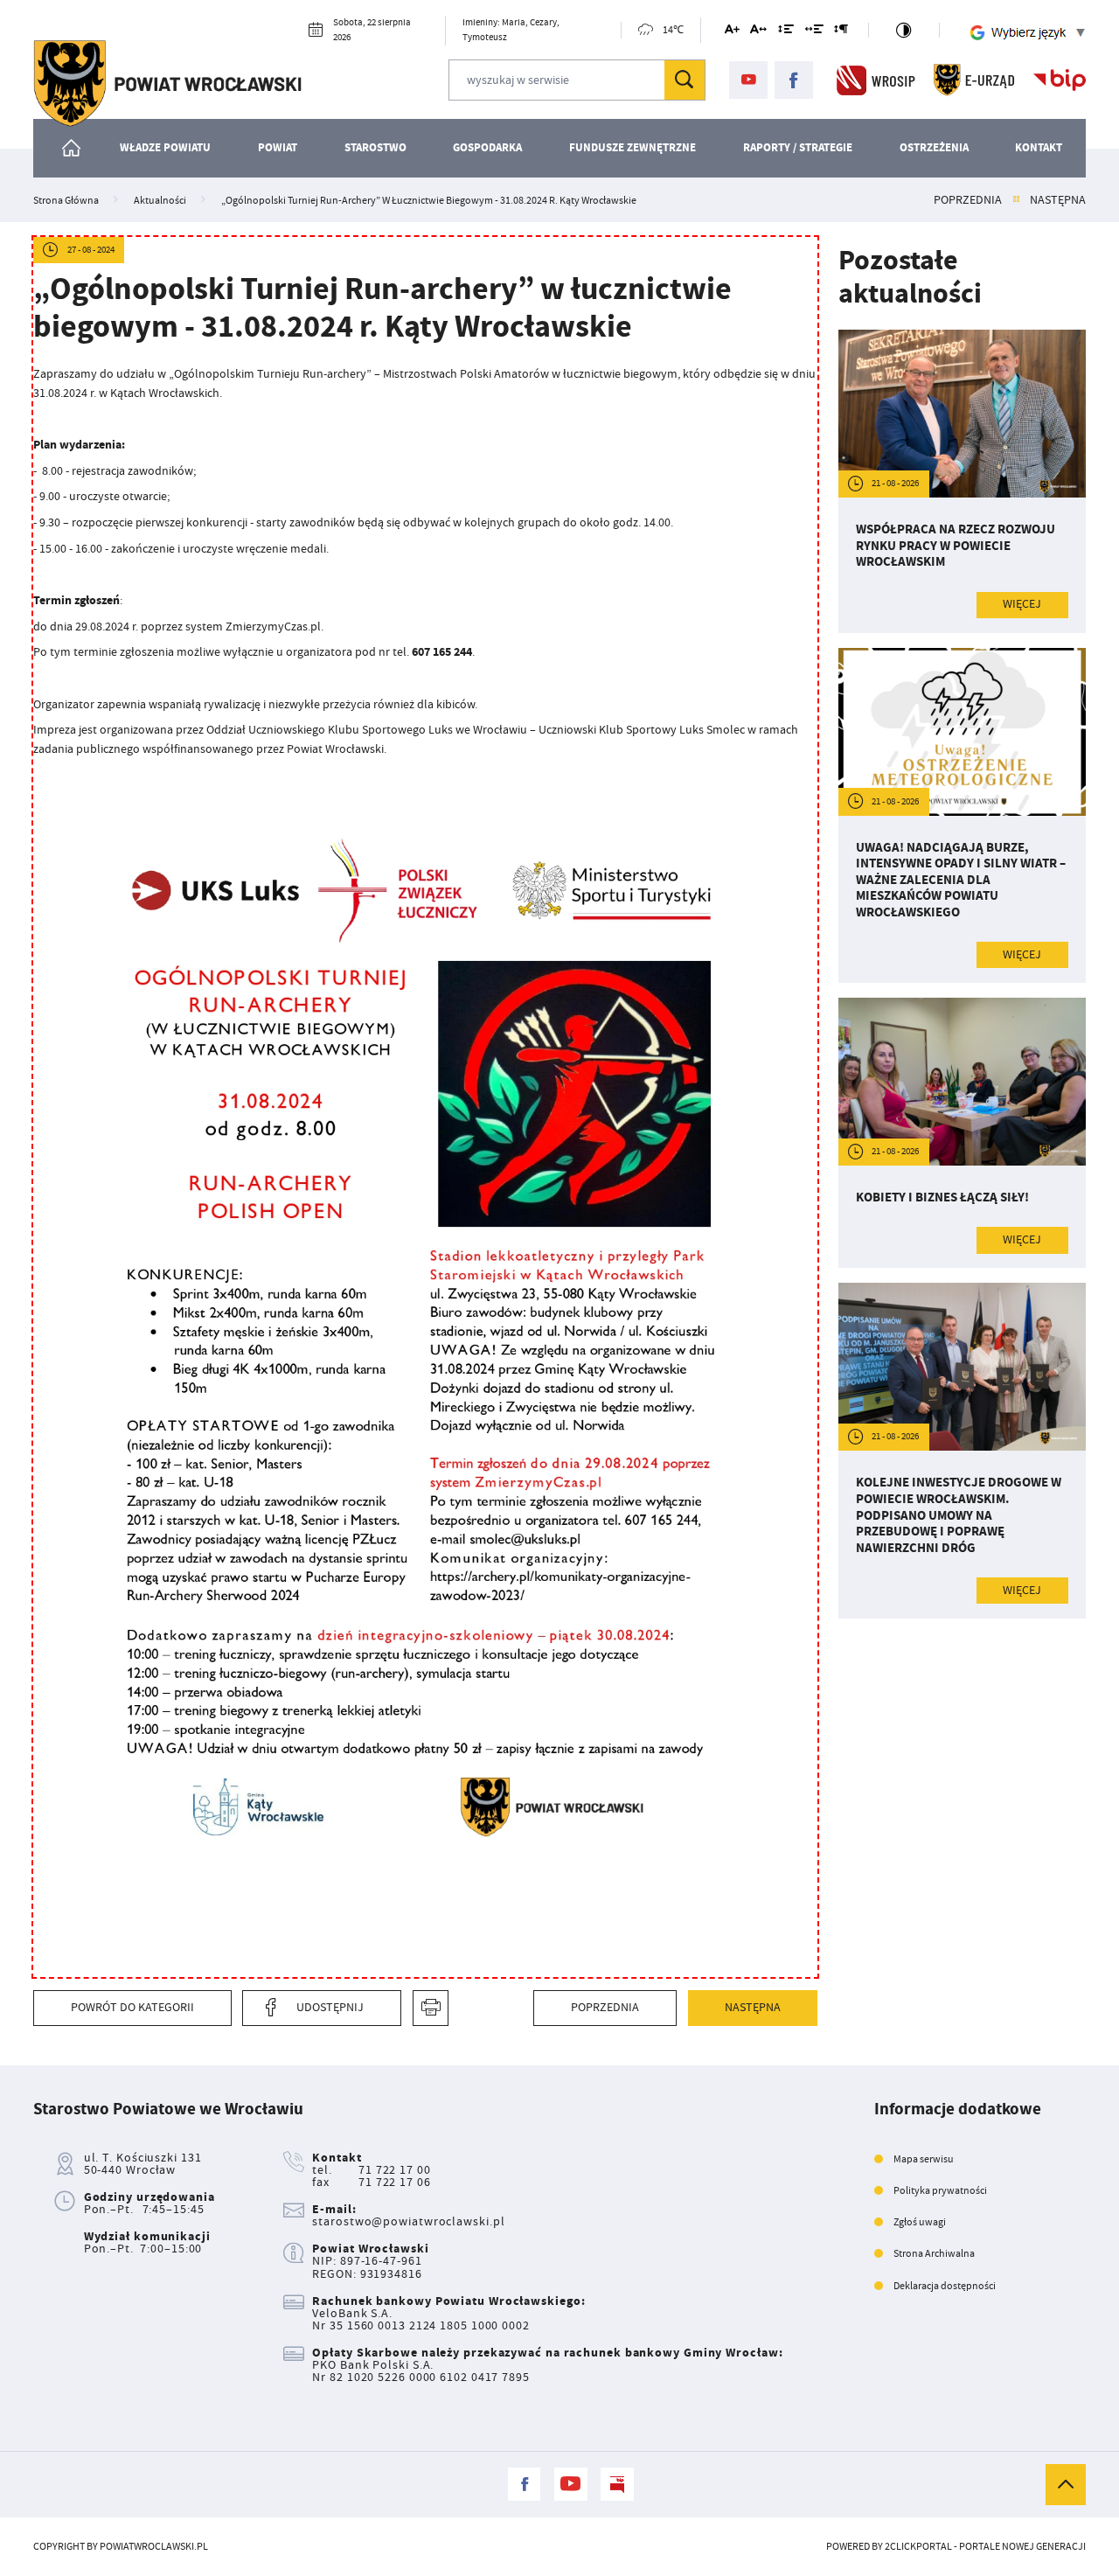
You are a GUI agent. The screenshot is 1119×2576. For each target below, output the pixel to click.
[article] (963, 481)
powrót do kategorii (132, 2007)
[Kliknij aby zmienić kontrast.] (904, 30)
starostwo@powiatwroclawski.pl (408, 2221)
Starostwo (375, 147)
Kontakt (1039, 147)
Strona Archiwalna (934, 2253)
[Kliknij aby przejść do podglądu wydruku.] (431, 2008)
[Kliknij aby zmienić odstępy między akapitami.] (841, 32)
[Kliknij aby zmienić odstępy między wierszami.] (786, 32)
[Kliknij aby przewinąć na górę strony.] (1066, 2484)
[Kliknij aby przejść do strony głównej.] (167, 83)
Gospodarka (487, 147)
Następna (1058, 200)
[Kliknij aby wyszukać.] (685, 80)
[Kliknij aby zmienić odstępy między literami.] (758, 32)
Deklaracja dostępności (945, 2286)
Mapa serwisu (924, 2159)
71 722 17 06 (395, 2182)
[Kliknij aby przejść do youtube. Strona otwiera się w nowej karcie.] (748, 80)
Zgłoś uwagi (920, 2222)
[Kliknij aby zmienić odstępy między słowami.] (814, 32)
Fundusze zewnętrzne (632, 147)
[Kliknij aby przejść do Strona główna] (73, 149)
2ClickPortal (918, 2546)
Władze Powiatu (165, 147)
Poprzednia (968, 200)
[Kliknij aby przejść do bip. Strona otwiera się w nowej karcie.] (1060, 80)
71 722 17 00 (395, 2170)
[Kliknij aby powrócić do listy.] (1016, 200)
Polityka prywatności (940, 2190)
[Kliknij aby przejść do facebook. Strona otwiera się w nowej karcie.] (794, 80)
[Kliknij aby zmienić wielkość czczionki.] (732, 32)
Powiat (278, 147)
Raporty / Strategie (798, 147)
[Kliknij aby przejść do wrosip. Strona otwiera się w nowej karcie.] (876, 80)
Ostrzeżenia (934, 147)
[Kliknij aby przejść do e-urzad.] (974, 80)
